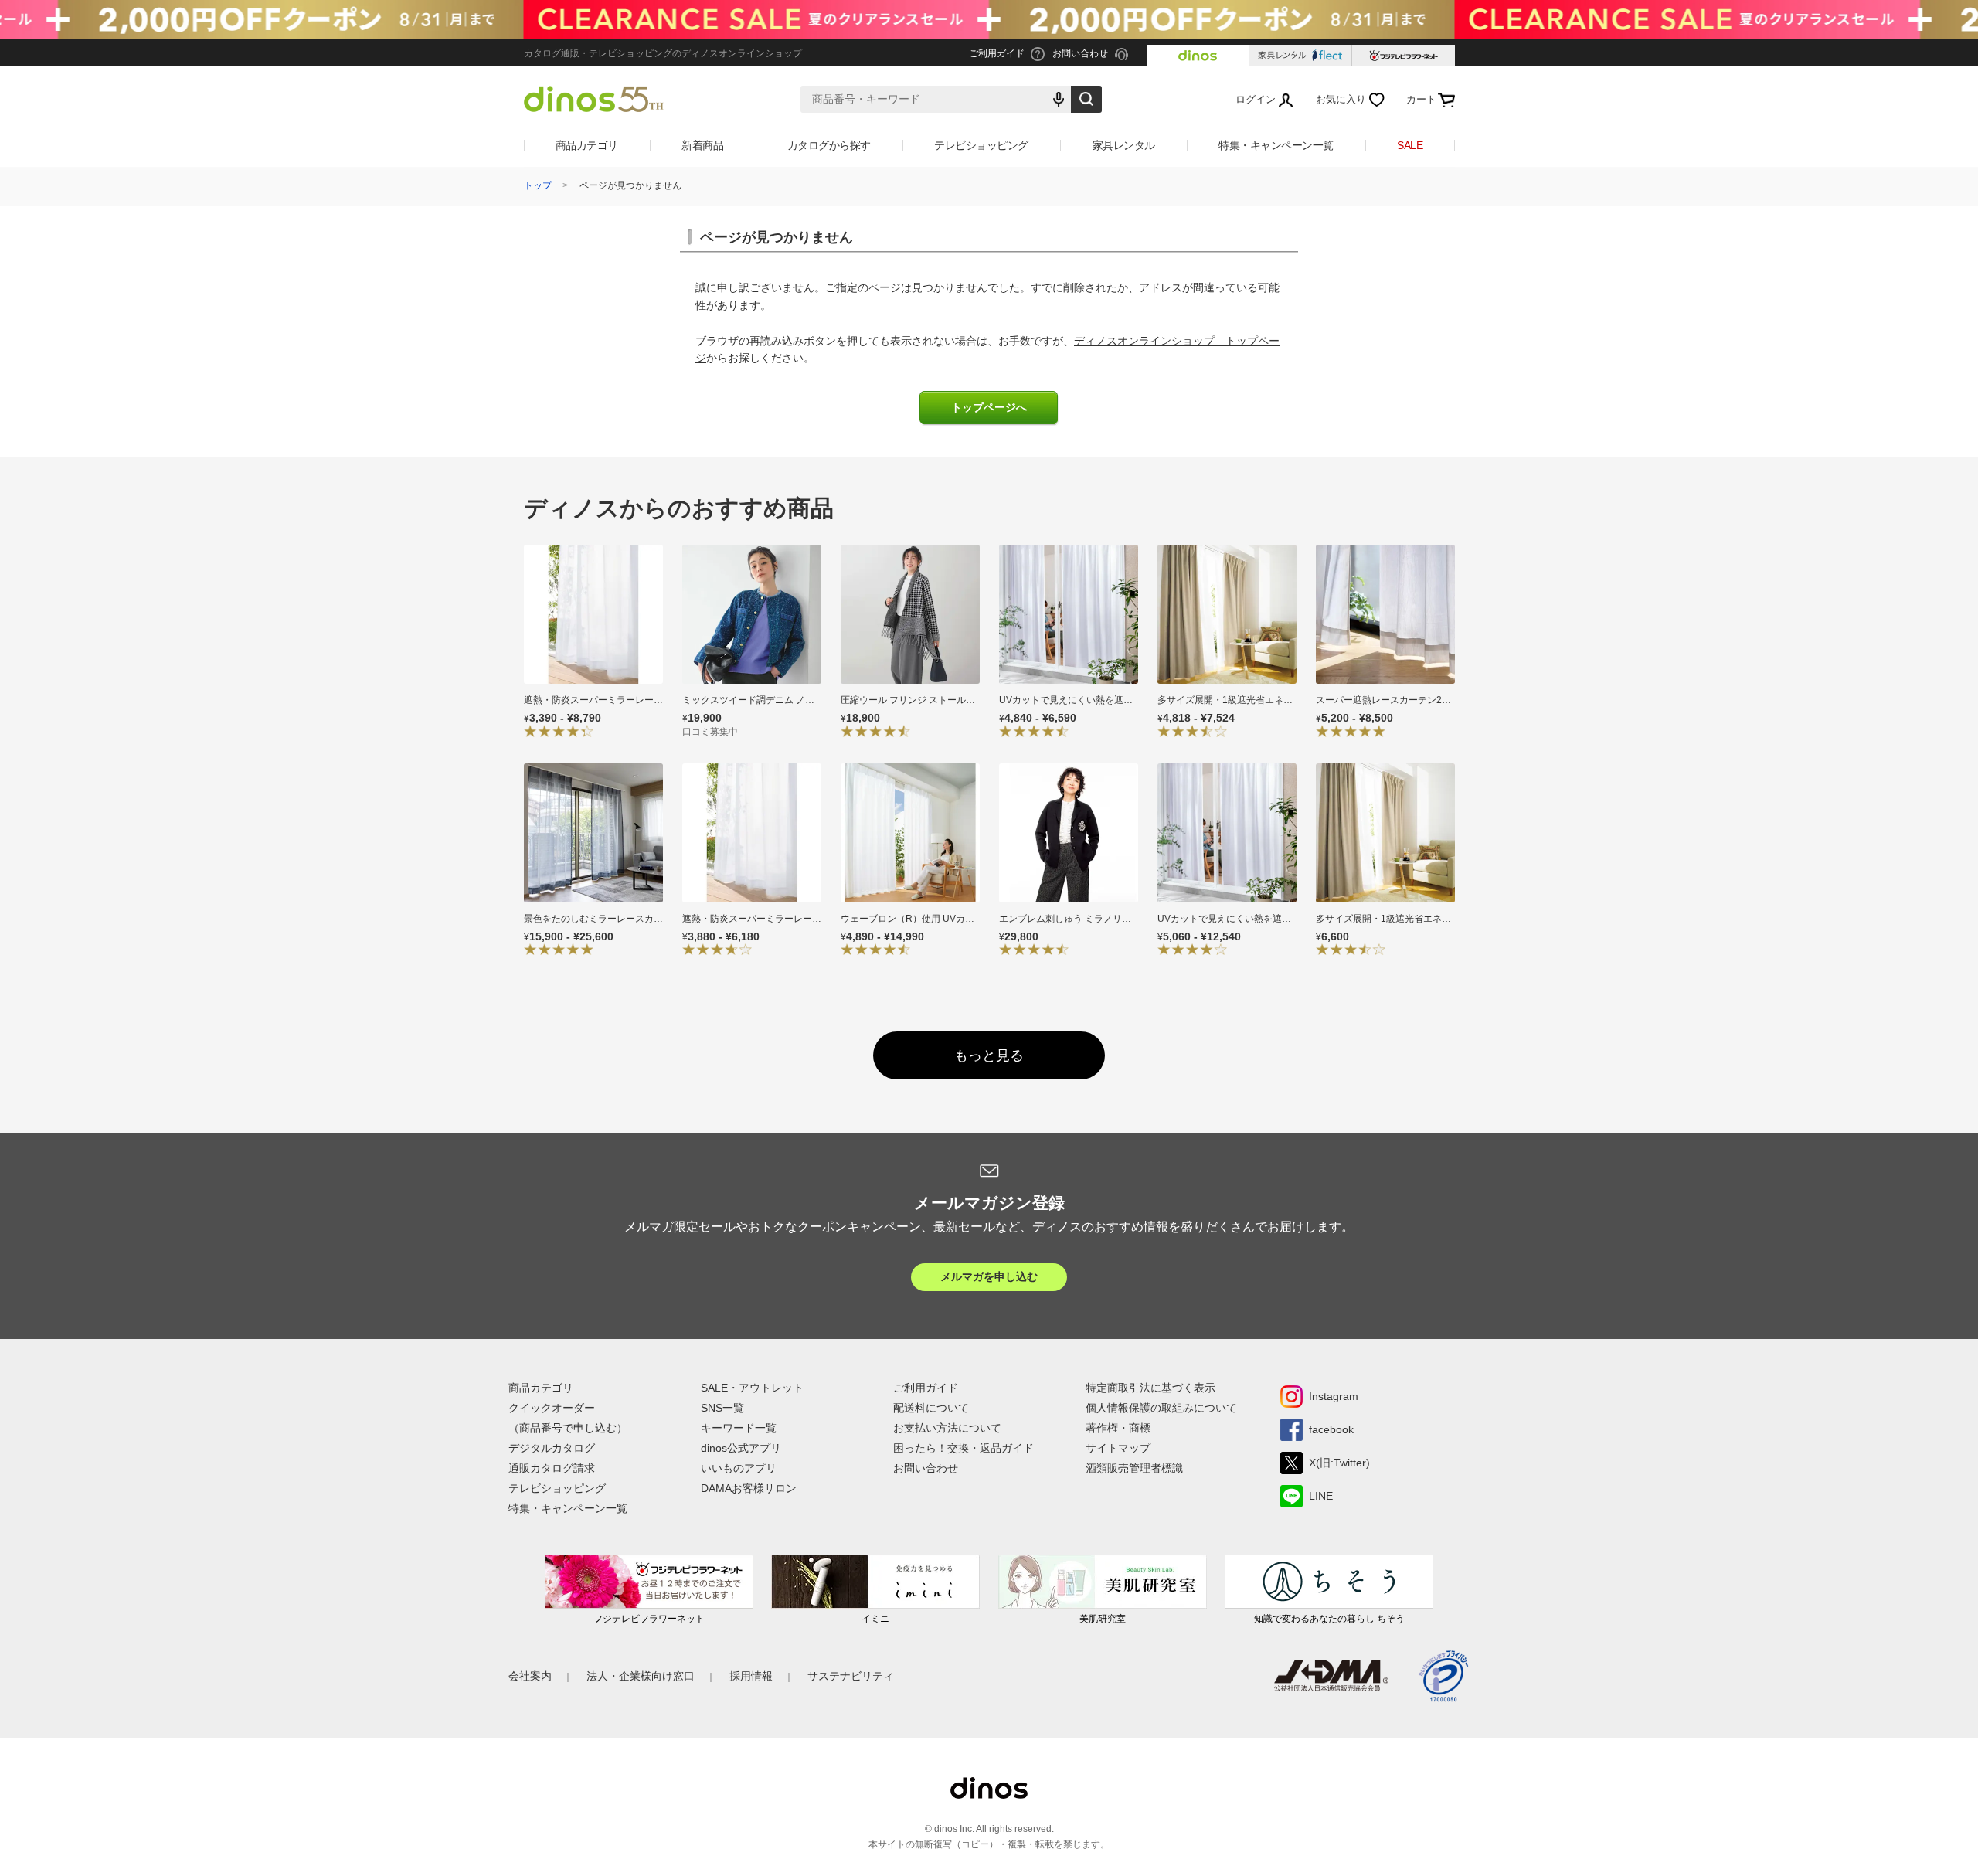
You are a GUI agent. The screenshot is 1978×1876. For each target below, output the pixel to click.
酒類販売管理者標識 (1134, 1468)
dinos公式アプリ (741, 1448)
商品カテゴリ (587, 145)
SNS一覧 (722, 1408)
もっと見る (989, 1055)
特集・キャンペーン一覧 (1276, 145)
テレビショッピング (981, 145)
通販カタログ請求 (552, 1468)
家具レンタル (1124, 145)
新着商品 (702, 145)
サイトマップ (1118, 1448)
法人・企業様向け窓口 (641, 1676)
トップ (538, 185)
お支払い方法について (947, 1428)
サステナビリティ (851, 1676)
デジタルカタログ (552, 1448)
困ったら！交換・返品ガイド (964, 1448)
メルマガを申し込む (989, 1276)
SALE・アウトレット (752, 1388)
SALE (1410, 145)
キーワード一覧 (739, 1428)
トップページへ (989, 408)
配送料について (931, 1408)
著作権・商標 (1118, 1428)
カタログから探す (829, 145)
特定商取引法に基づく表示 (1150, 1388)
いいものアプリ (739, 1468)
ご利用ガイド (926, 1388)
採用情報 (751, 1676)
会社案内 (530, 1676)
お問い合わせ (926, 1468)
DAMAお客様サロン (749, 1488)
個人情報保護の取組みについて (1161, 1408)
